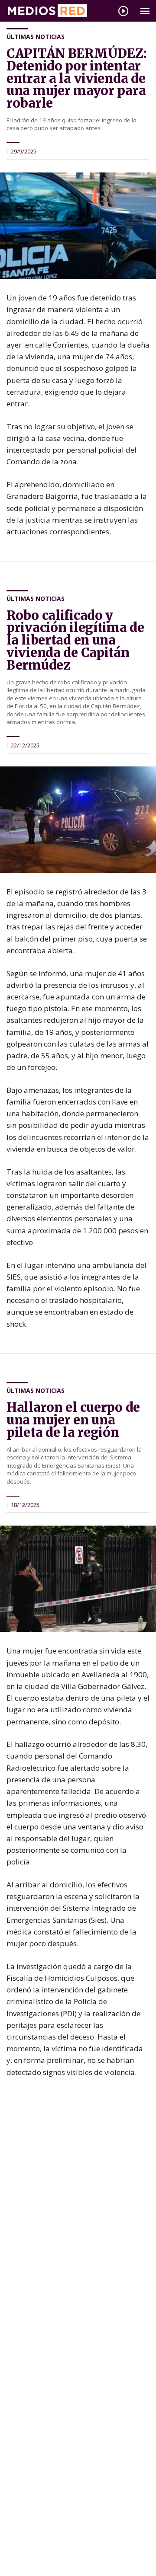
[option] (78, 226)
